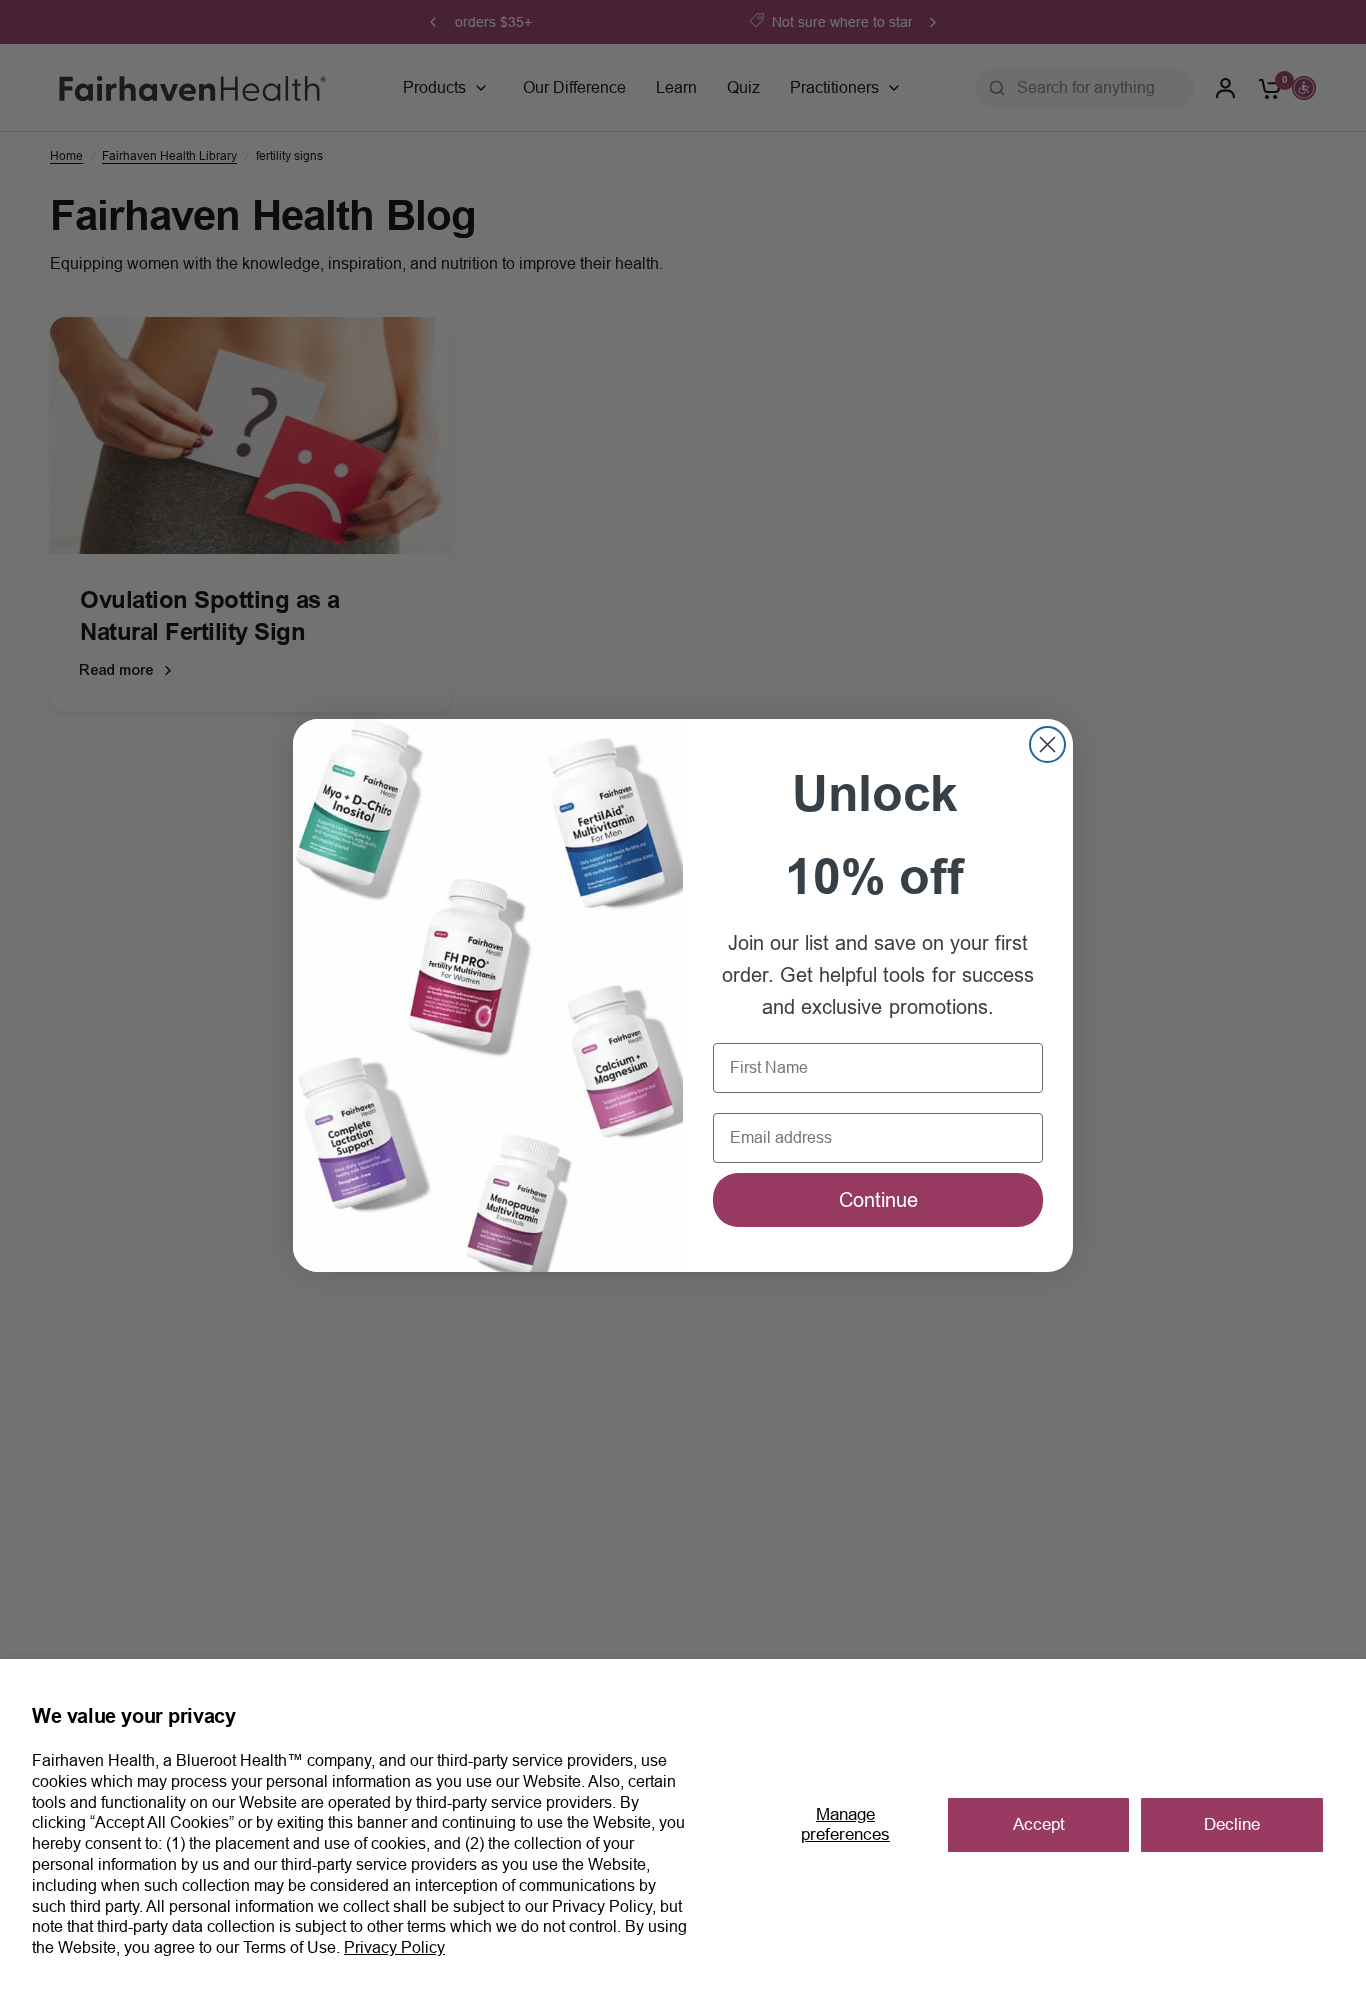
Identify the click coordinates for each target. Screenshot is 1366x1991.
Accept (1039, 1824)
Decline (1232, 1824)
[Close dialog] (1047, 744)
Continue (878, 1200)
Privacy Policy (394, 1947)
